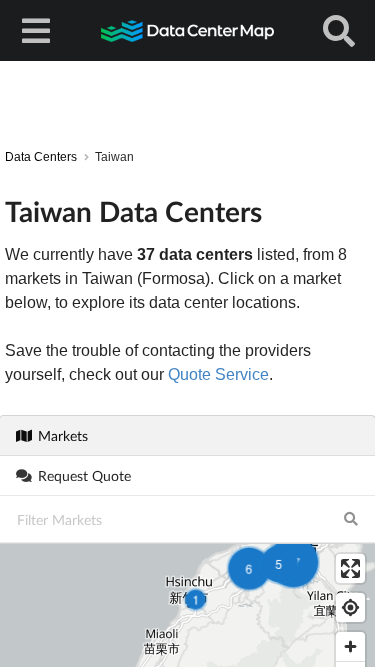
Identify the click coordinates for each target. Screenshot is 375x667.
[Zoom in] (350, 646)
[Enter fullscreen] (350, 568)
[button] (249, 568)
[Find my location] (350, 607)
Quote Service (218, 374)
